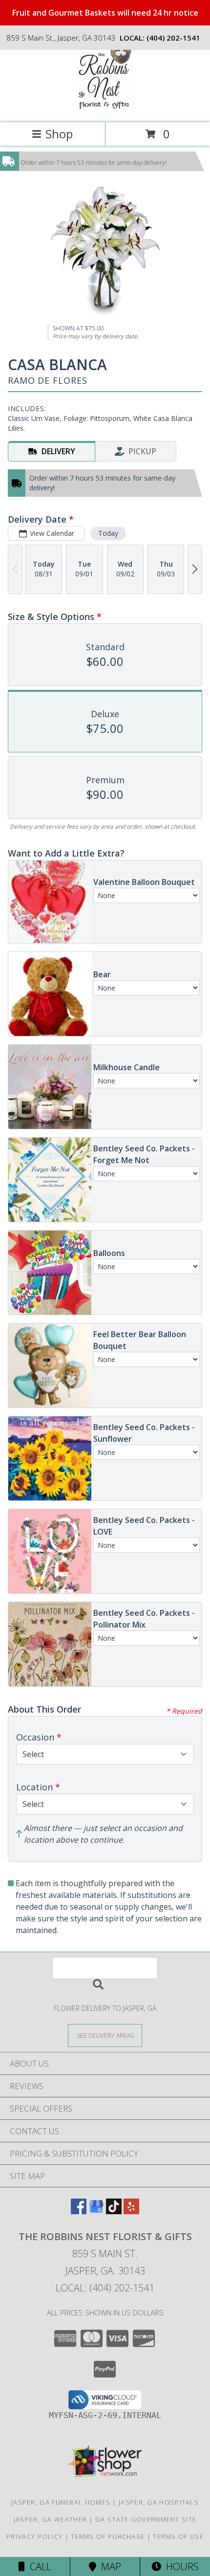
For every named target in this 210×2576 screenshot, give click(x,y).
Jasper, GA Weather (50, 2519)
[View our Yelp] (131, 2211)
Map (109, 2566)
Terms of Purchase (108, 2536)
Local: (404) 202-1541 (105, 2288)
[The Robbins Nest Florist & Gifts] (105, 108)
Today (108, 533)
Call (38, 2566)
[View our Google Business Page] (96, 2211)
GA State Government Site (146, 2519)
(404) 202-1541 (173, 38)
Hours (180, 2566)
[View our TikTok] (114, 2211)
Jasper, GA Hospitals (159, 2502)
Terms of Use (178, 2536)
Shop (59, 134)
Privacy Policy (34, 2536)
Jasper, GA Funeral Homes (61, 2502)
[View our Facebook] (79, 2211)
